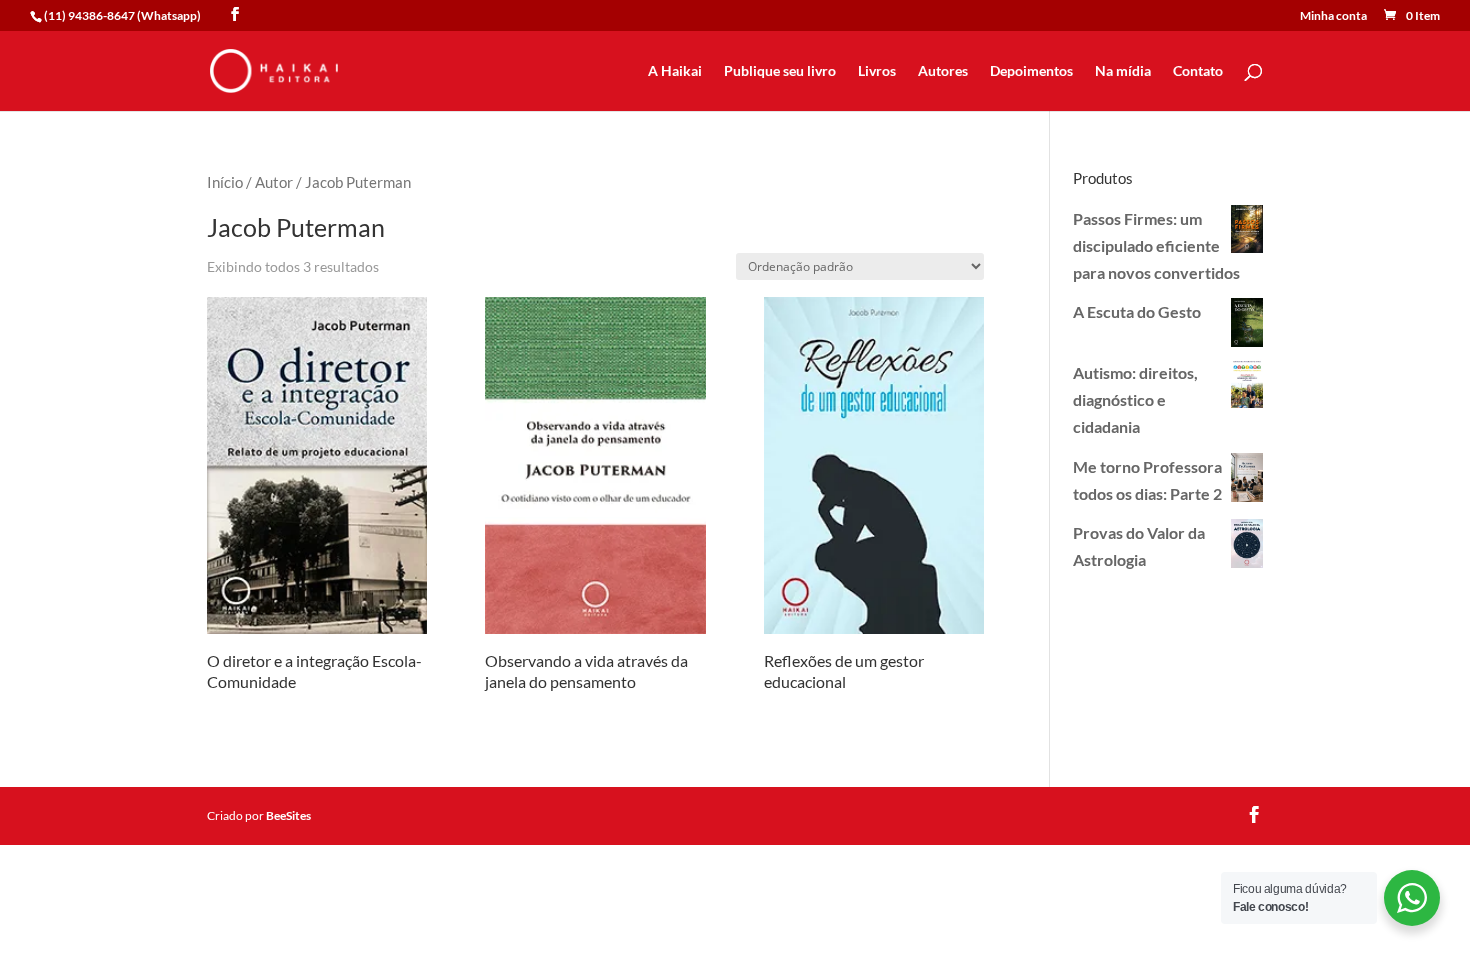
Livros (877, 71)
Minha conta (1333, 16)
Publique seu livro (780, 71)
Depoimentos (1031, 71)
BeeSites (288, 815)
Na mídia (1123, 71)
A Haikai (675, 71)
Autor (274, 182)
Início (225, 182)
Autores (943, 71)
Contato (1198, 71)
